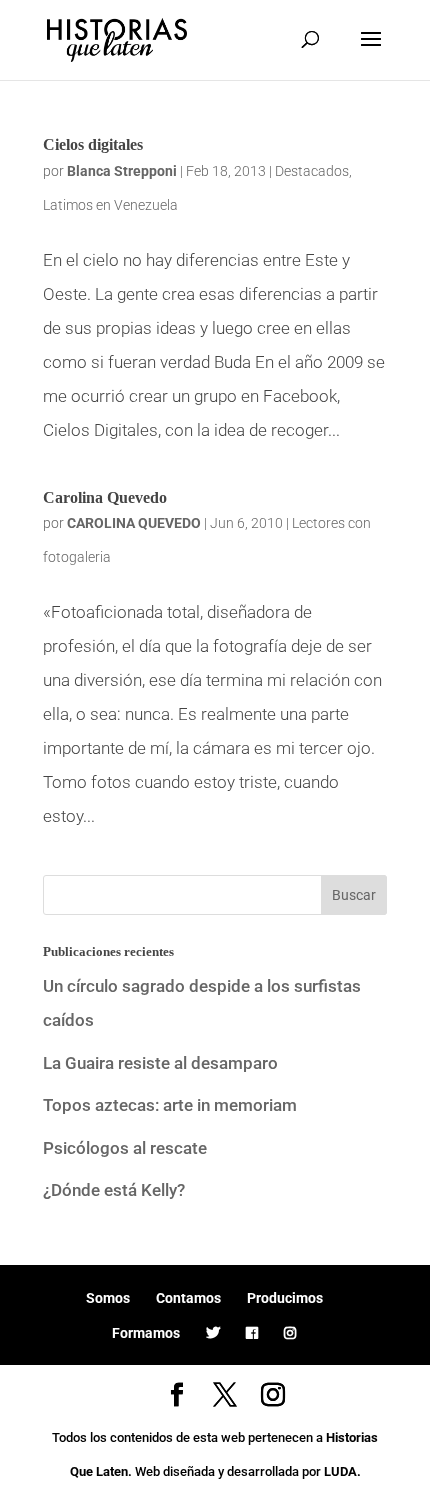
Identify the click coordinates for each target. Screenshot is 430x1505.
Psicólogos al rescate (125, 1148)
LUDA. (342, 1471)
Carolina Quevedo (105, 497)
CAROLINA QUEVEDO (134, 523)
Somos (108, 1298)
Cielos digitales (93, 144)
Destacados (312, 171)
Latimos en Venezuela (110, 205)
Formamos (146, 1333)
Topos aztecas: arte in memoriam (170, 1105)
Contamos (188, 1298)
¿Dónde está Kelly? (114, 1190)
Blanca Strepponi (122, 171)
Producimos (285, 1298)
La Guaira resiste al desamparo (160, 1063)
